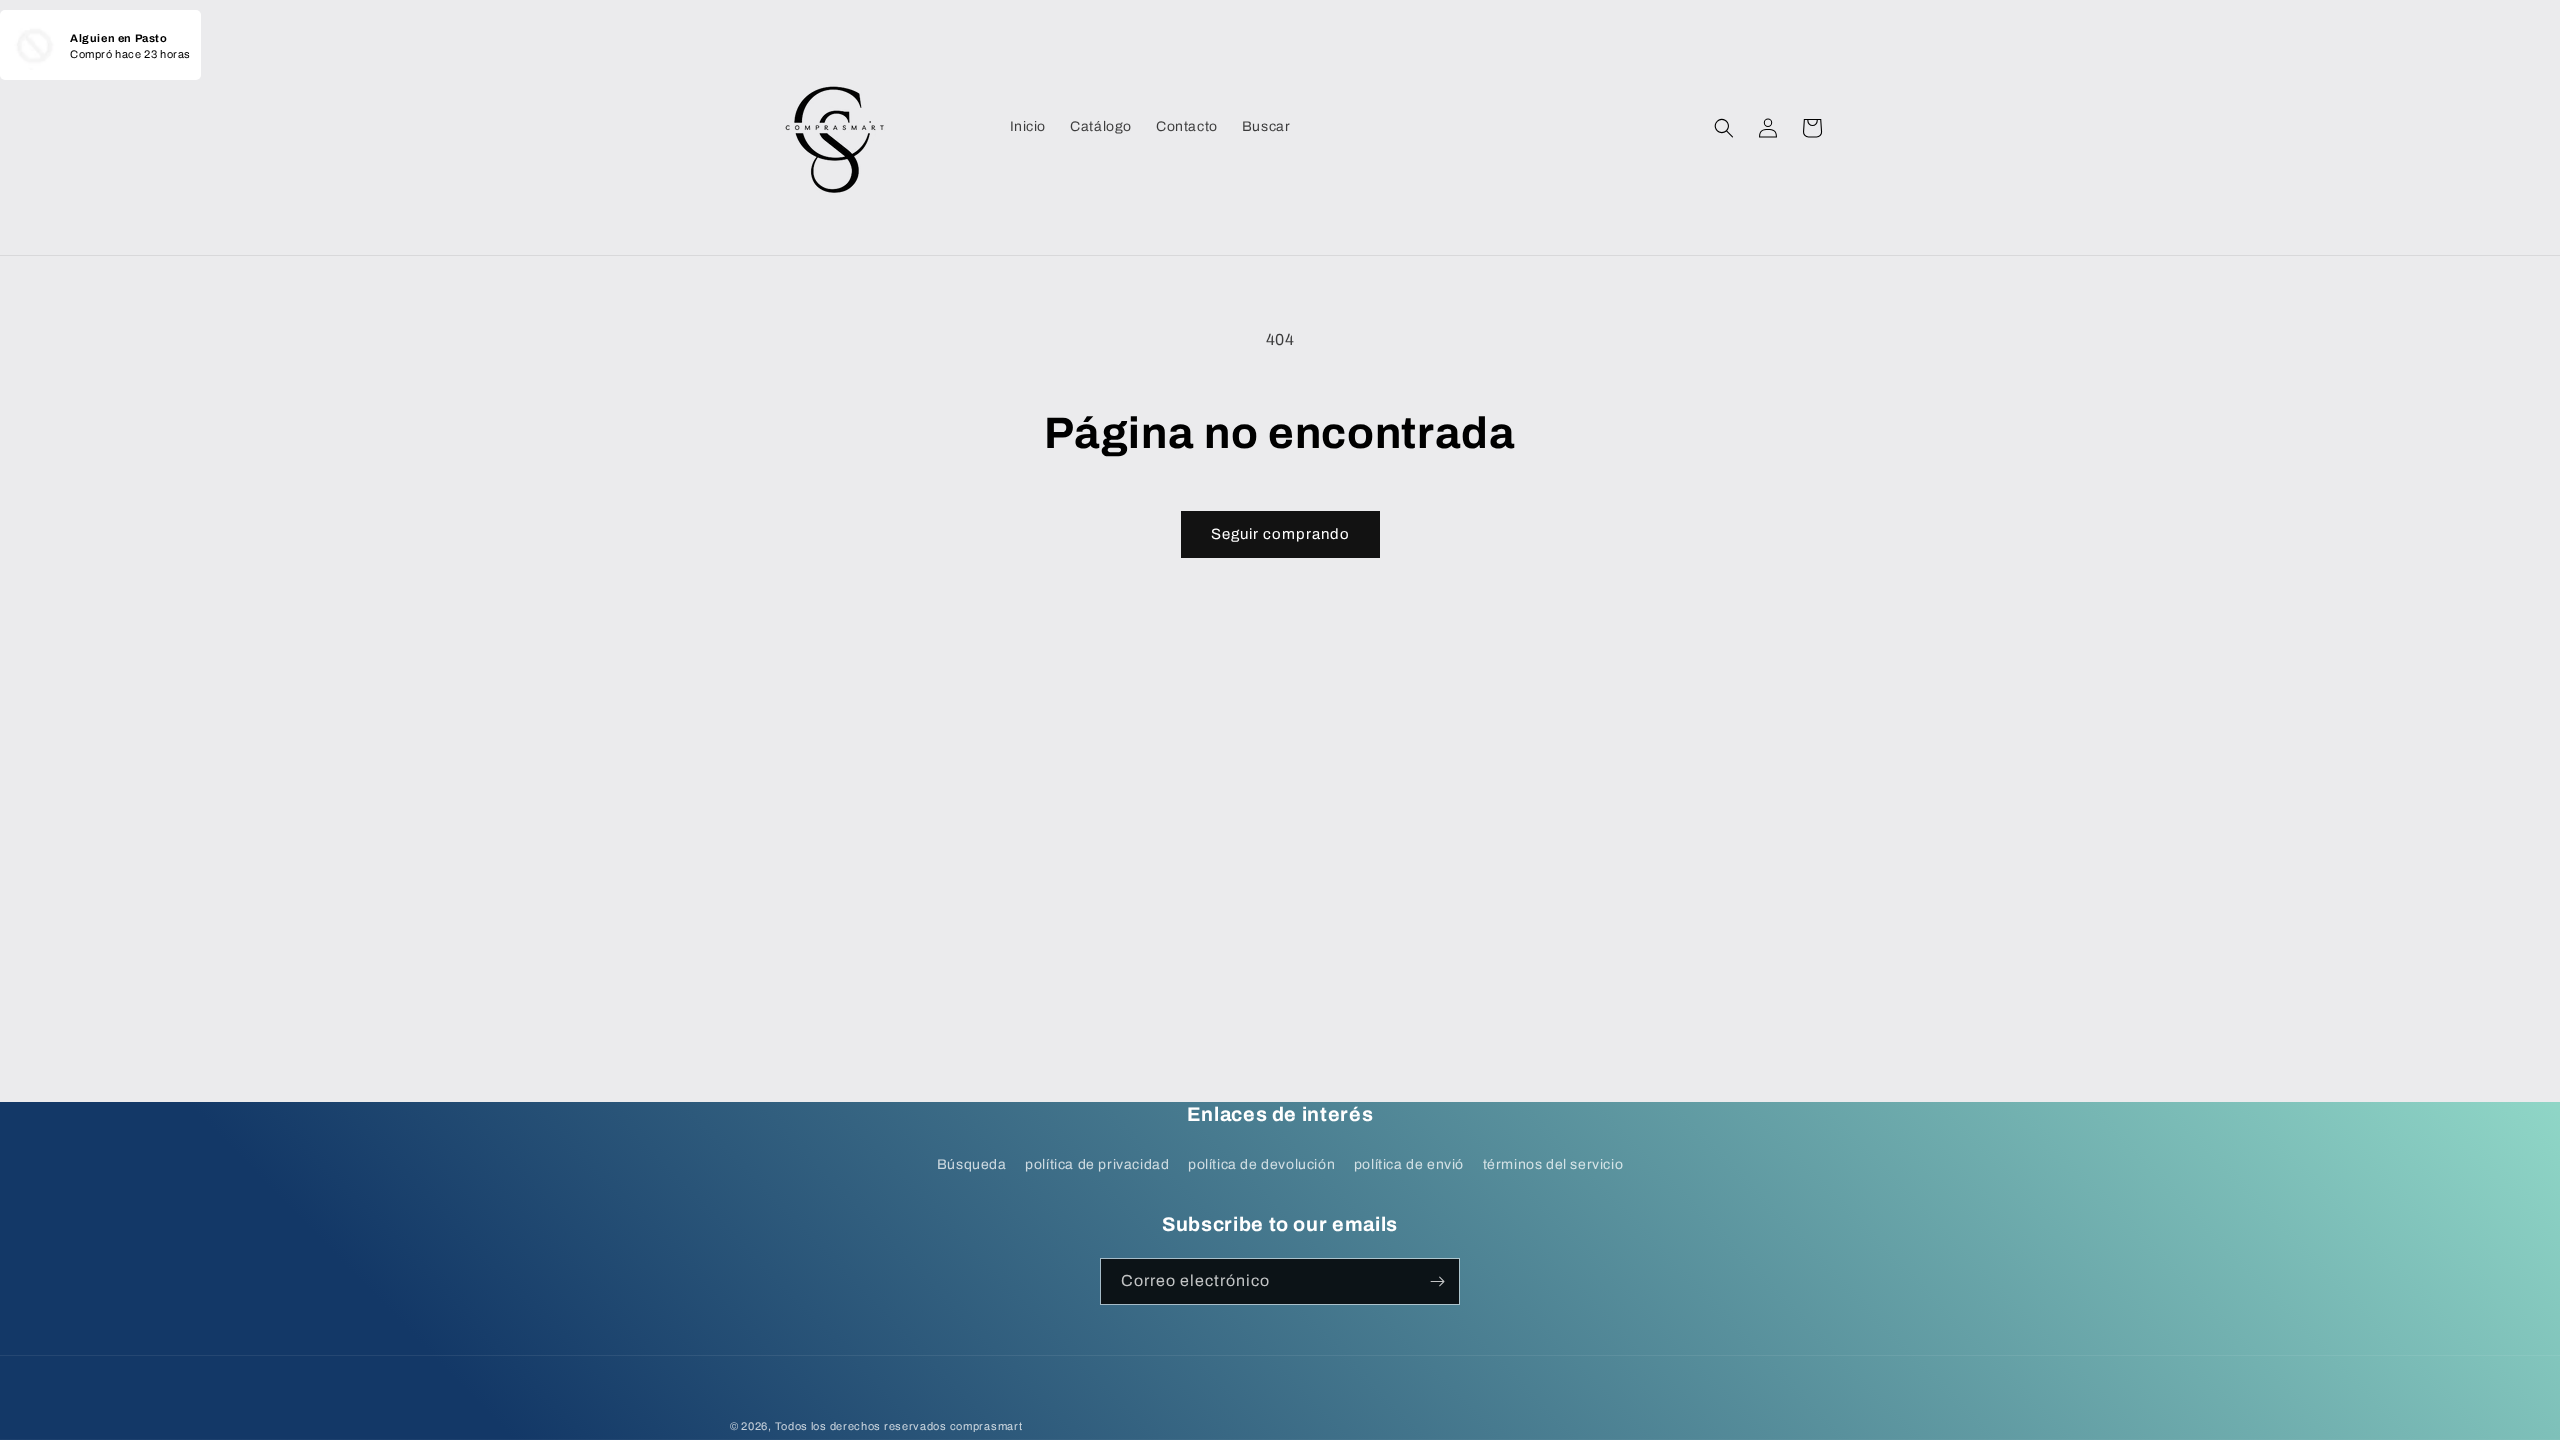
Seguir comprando (1280, 534)
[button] (1724, 128)
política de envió (1409, 1164)
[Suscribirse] (1437, 1281)
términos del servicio (1553, 1164)
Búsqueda (972, 1164)
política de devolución (1261, 1164)
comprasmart (986, 1426)
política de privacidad (1097, 1164)
